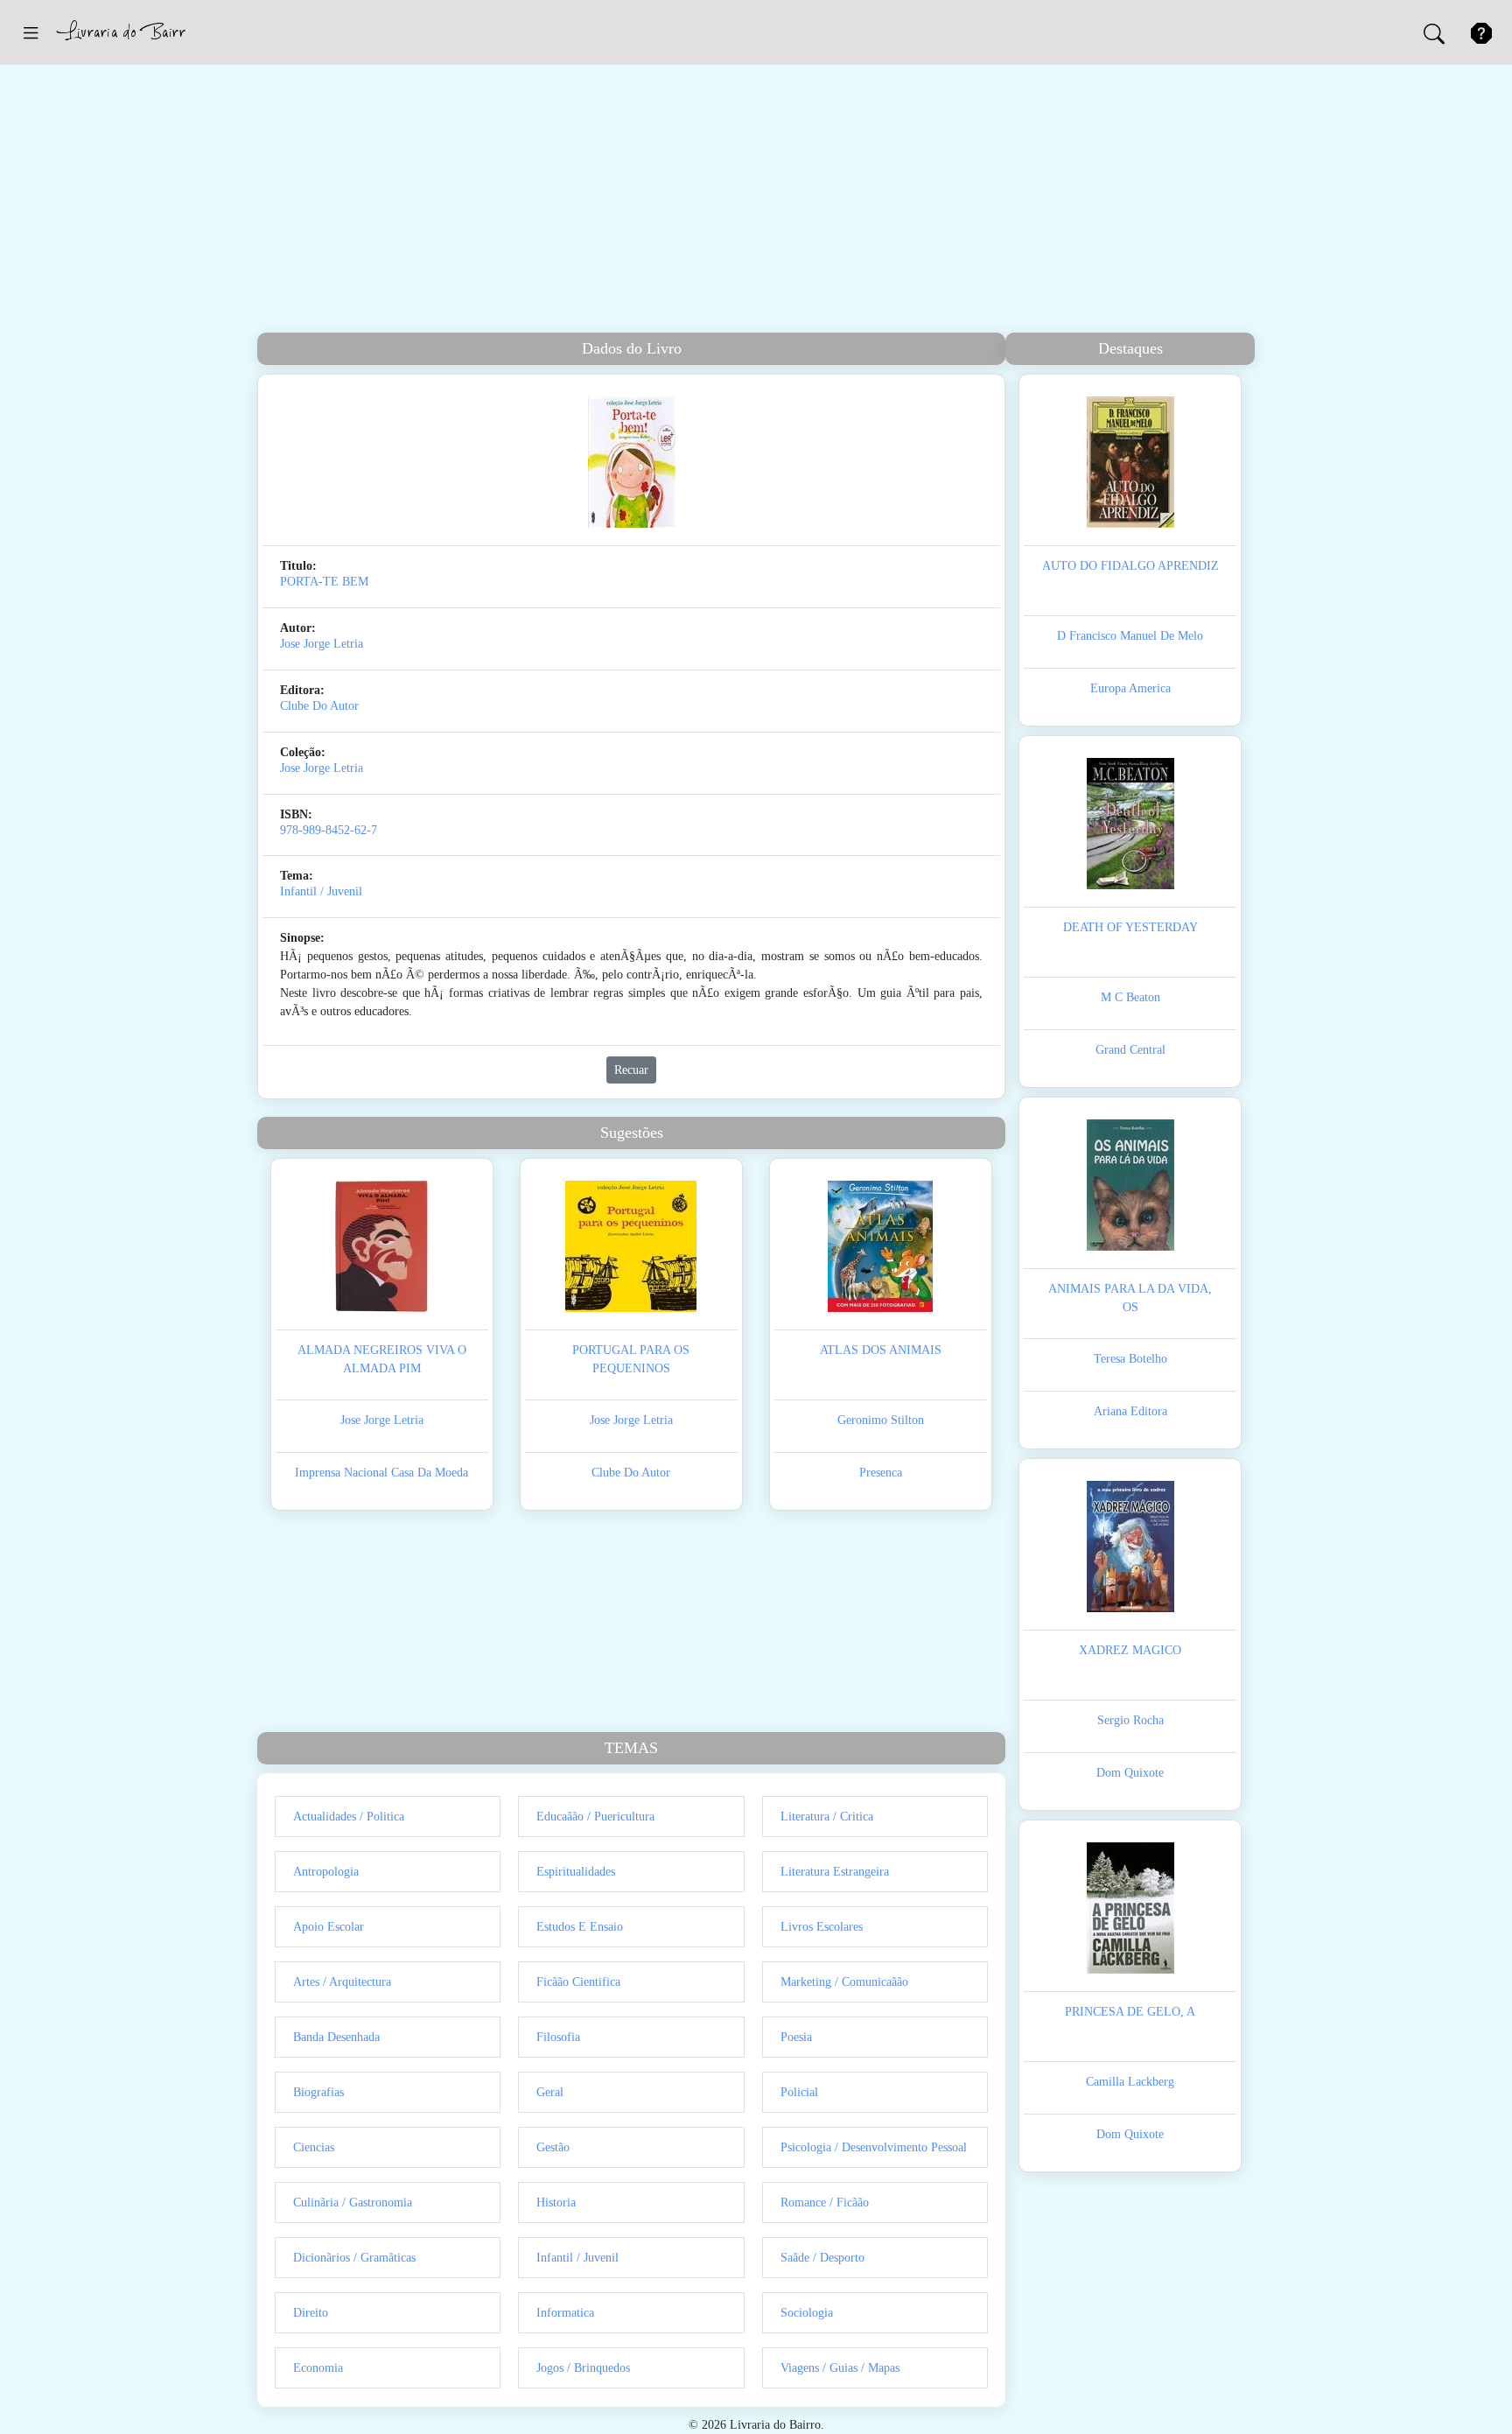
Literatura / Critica (827, 1817)
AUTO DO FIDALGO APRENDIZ (1130, 566)
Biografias (318, 2092)
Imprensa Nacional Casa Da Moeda (381, 1473)
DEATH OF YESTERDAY (1130, 927)
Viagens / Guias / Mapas (840, 2368)
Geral (550, 2092)
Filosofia (558, 2037)
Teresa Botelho (1130, 1359)
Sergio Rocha (1130, 1720)
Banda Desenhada (336, 2037)
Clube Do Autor (319, 706)
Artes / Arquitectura (342, 1982)
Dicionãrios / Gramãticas (354, 2258)
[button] (31, 32)
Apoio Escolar (329, 1927)
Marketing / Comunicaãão (844, 1982)
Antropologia (326, 1872)
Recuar (631, 1070)
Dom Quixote (1130, 1773)
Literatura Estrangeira (835, 1872)
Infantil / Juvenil (321, 891)
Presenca (881, 1473)
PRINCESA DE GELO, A (1130, 2012)
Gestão (553, 2147)
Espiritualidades (576, 1872)
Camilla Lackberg (1130, 2082)
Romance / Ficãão (825, 2203)
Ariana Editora (1130, 1411)
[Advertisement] (756, 201)
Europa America (1130, 688)
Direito (311, 2313)
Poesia (796, 2037)
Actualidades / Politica (349, 1817)
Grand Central (1130, 1050)
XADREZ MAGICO (1130, 1650)
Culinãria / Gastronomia (353, 2203)
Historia (556, 2203)
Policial (799, 2092)
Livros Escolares (822, 1927)
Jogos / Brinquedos (583, 2368)
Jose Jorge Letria (322, 644)
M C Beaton (1130, 997)
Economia (318, 2368)
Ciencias (314, 2147)
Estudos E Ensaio (580, 1927)
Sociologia (807, 2313)
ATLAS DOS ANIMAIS (881, 1350)
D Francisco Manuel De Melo (1130, 636)
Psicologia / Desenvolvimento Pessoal (874, 2147)
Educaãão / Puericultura (595, 1817)
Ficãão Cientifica (578, 1982)
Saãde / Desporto (822, 2258)
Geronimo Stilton (881, 1420)
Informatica (565, 2313)
